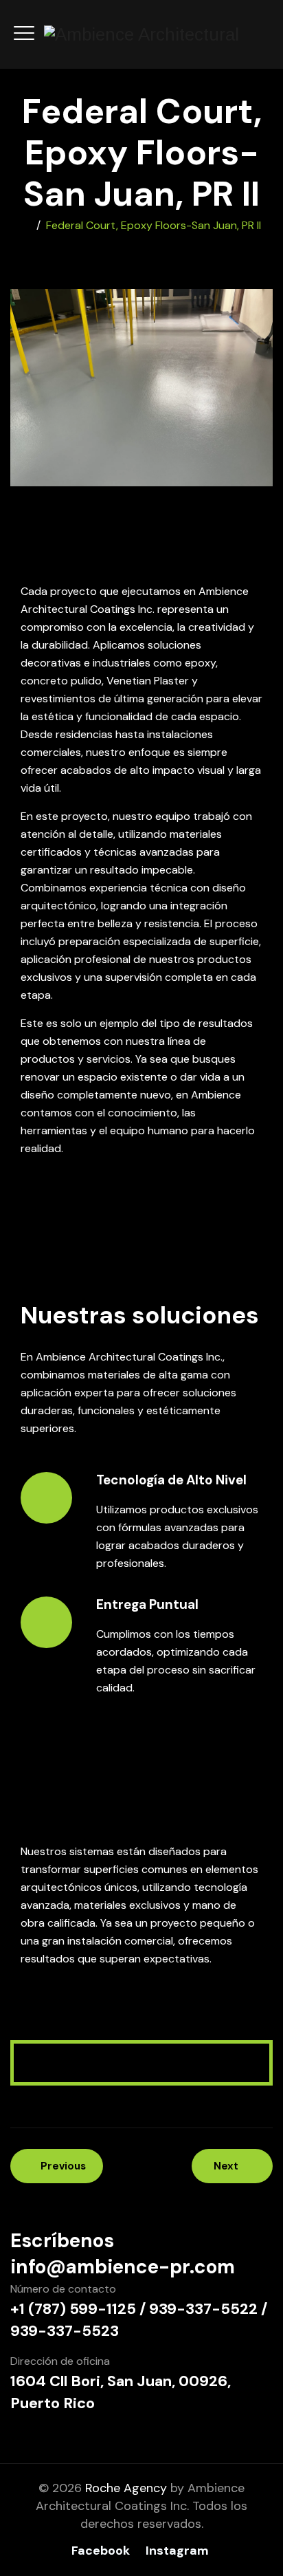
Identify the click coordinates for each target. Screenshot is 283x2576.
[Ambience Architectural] (141, 34)
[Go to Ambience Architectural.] (27, 225)
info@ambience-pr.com (123, 2267)
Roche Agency (126, 2488)
